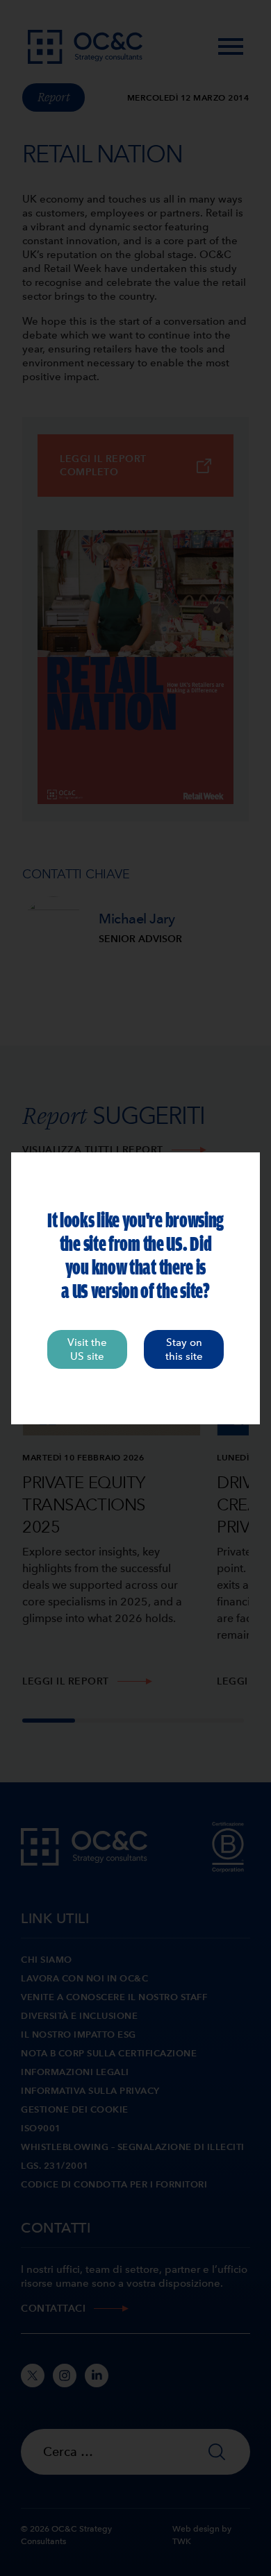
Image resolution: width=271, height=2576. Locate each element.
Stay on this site (184, 1349)
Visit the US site (87, 1349)
